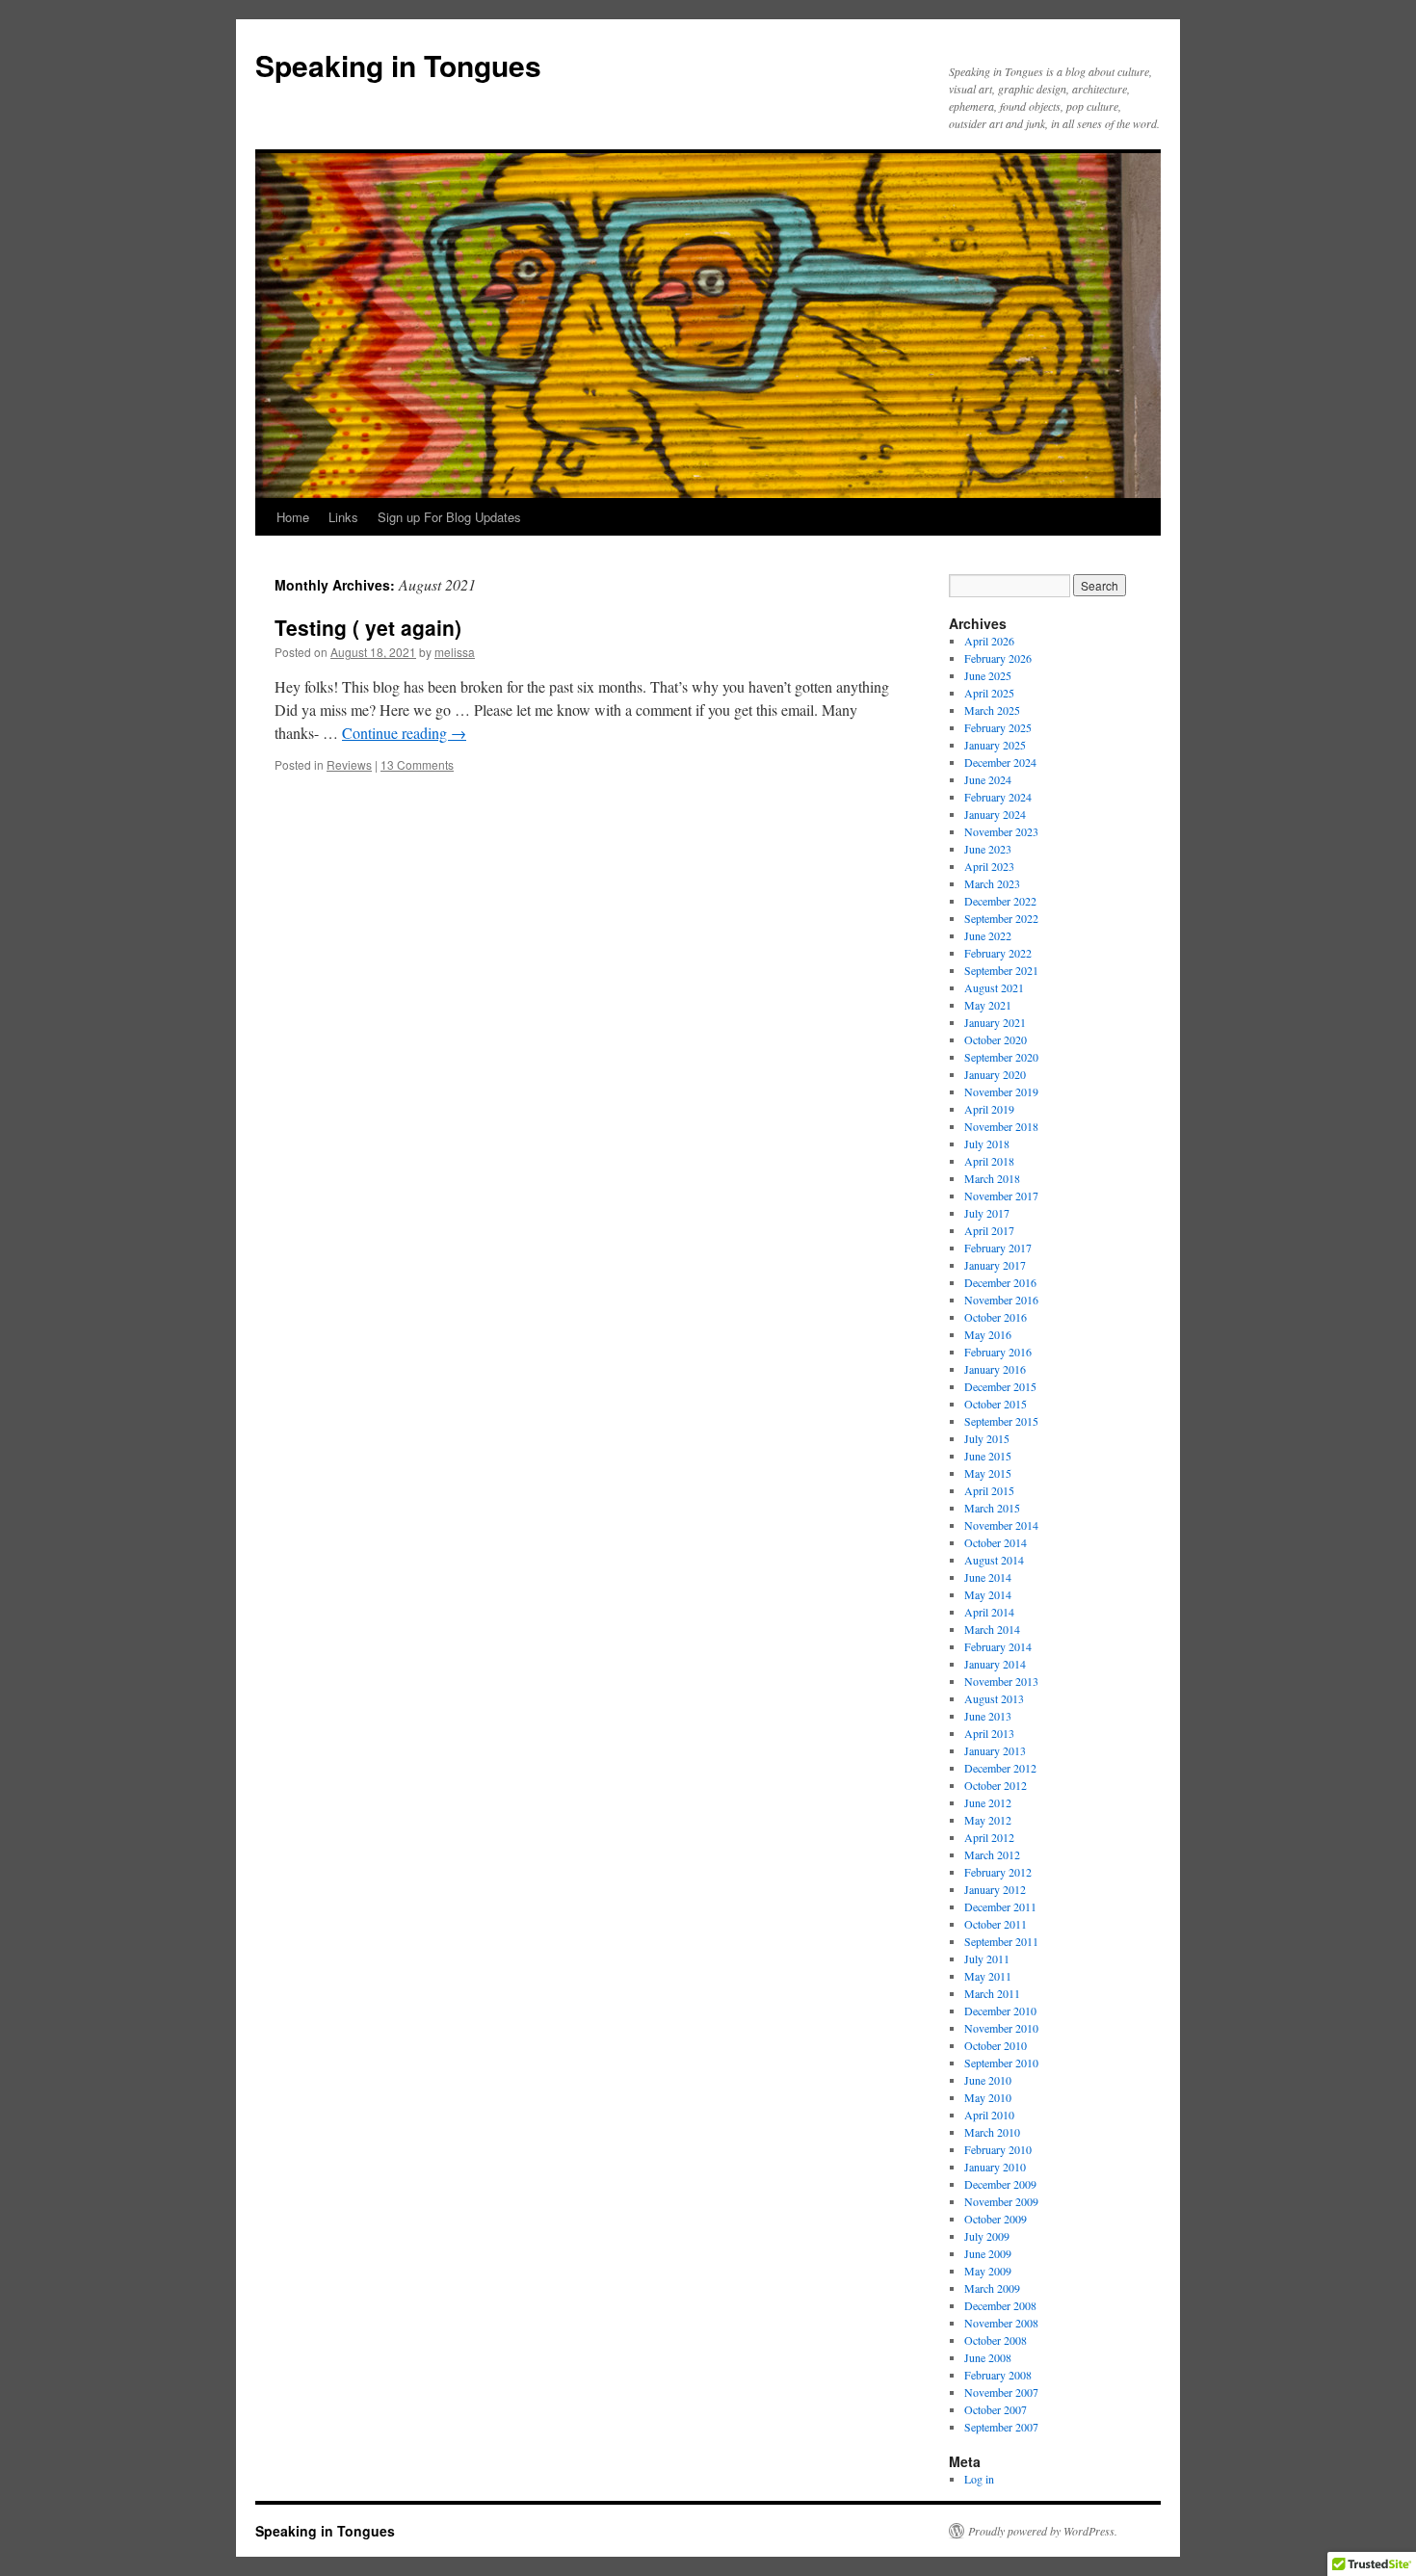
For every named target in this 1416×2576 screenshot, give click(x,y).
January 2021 (995, 1022)
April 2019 (989, 1109)
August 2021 (994, 987)
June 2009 (988, 2253)
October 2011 (996, 1924)
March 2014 (992, 1629)
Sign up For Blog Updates (449, 517)
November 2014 (1001, 1525)
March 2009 (992, 2288)
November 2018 (1001, 1126)
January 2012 (995, 1889)
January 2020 (995, 1074)
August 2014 (994, 1560)
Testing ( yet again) (368, 627)
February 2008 (998, 2375)
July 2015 (987, 1438)
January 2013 (995, 1750)
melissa (455, 652)
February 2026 (998, 658)
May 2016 (988, 1334)
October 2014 (996, 1542)
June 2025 (988, 675)
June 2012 (988, 1802)
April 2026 (989, 641)
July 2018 (987, 1143)
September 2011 (1001, 1941)
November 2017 (1001, 1196)
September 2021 (1001, 970)
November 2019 (1001, 1091)
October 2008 (996, 2340)
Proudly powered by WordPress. (1043, 2531)
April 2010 (989, 2115)
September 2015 (1001, 1421)
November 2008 (1001, 2323)
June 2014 (988, 1577)
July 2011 (987, 1958)
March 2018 (992, 1178)
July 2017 (987, 1213)
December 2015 (1000, 1386)
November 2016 (1001, 1300)
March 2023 (992, 883)
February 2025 (998, 727)
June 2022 (988, 935)
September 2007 (1001, 2427)
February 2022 (998, 953)
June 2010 (988, 2080)
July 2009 (987, 2236)
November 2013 (1001, 1681)
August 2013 (994, 1698)
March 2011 (992, 1993)
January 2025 (995, 745)
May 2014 (988, 1594)
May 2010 (988, 2097)
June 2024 (988, 779)
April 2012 (989, 1837)
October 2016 (996, 1317)
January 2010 (995, 2167)
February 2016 (998, 1352)
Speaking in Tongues (398, 65)
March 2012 (992, 1854)
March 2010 (992, 2132)
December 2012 (1000, 1768)
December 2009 (1000, 2184)
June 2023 (988, 849)
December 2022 (1000, 901)
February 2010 (998, 2149)
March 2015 (992, 1508)
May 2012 (988, 1820)
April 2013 (989, 1733)
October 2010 (996, 2045)
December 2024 (1000, 762)
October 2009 (996, 2219)
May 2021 (988, 1005)
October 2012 (996, 1785)
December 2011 (1000, 1906)
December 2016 (1000, 1282)
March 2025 (992, 710)
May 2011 (988, 1976)
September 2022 (1001, 918)
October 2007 (996, 2409)
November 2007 (1001, 2392)
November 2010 (1001, 2028)
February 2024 (998, 797)
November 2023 (1001, 831)
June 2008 (988, 2357)
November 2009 (1001, 2201)
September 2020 (1001, 1057)
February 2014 (998, 1646)
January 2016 (995, 1369)
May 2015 (988, 1473)
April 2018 (989, 1161)
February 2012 (998, 1872)
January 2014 (995, 1664)
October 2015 (996, 1404)
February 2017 (998, 1248)
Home (293, 517)
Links (343, 517)
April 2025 (989, 693)
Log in (979, 2479)
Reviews (349, 764)
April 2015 (989, 1490)
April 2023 (989, 866)
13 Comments (417, 764)
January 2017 (995, 1265)
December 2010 (1000, 2011)
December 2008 (1000, 2305)
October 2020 (996, 1039)
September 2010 (1001, 2063)
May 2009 (988, 2271)
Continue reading (404, 733)
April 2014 (989, 1612)
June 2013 (988, 1716)
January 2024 (995, 814)
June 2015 (988, 1456)
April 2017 (989, 1230)
